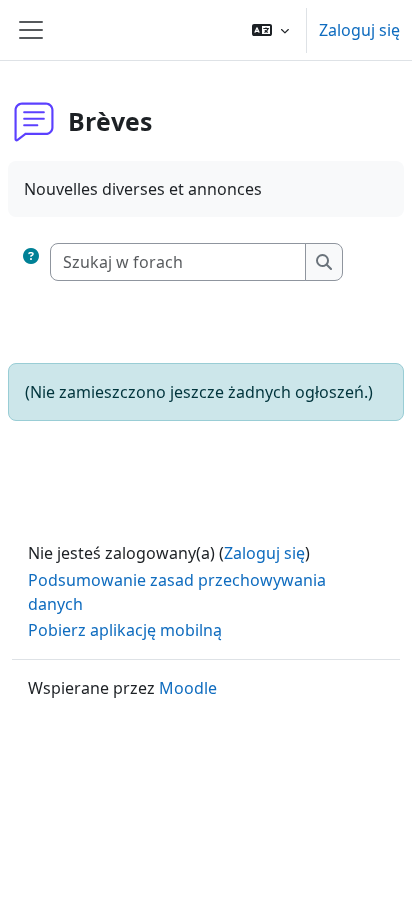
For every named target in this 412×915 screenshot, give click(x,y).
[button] (270, 30)
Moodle (188, 688)
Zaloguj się (359, 30)
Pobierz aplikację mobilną (125, 630)
